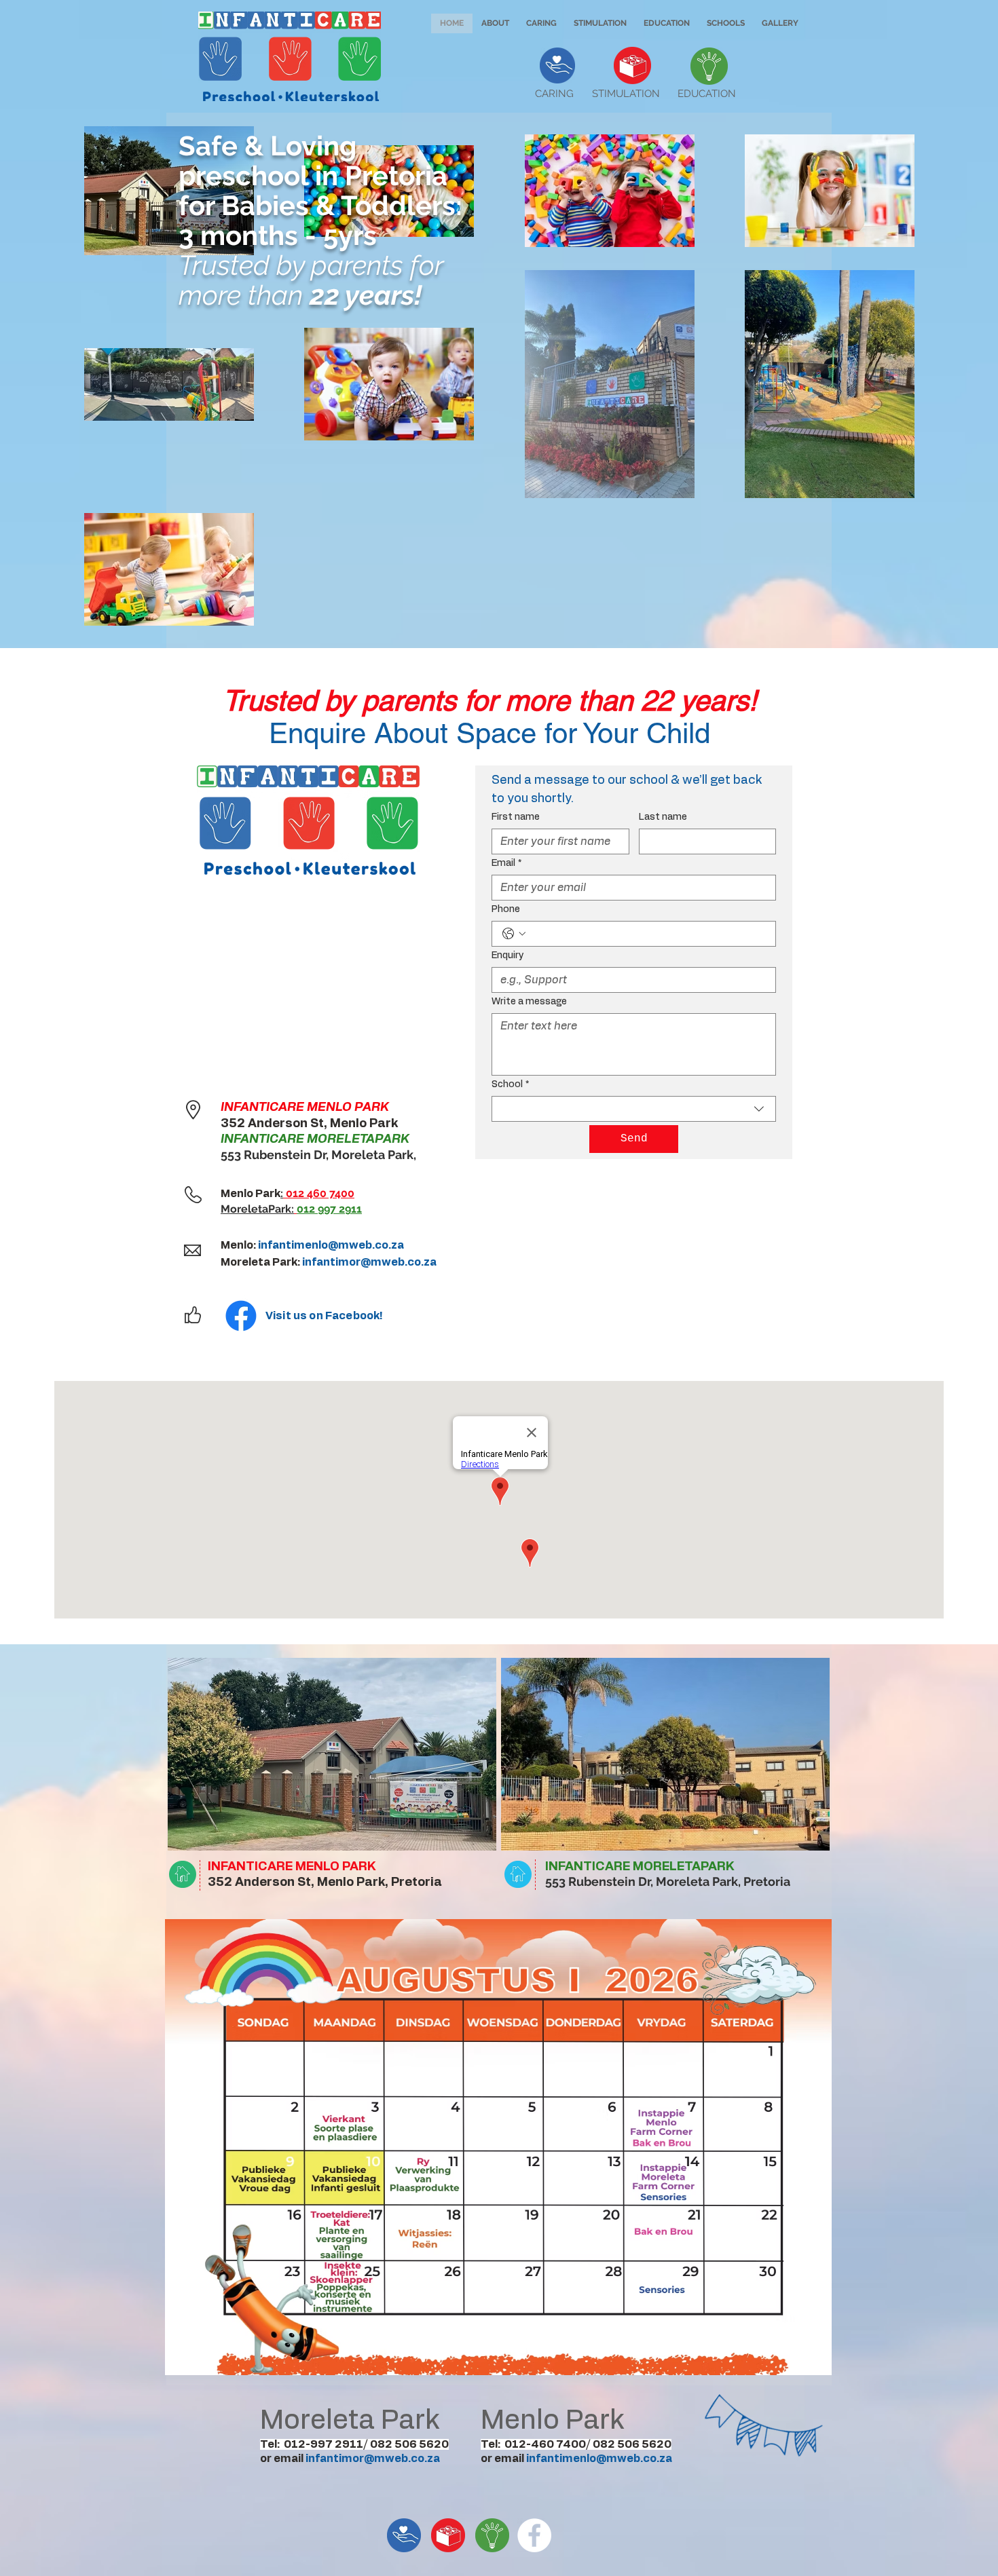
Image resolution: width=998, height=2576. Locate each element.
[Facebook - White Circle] (534, 2535)
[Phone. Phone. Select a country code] (514, 934)
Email (506, 863)
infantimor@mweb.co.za (369, 1262)
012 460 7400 (319, 1193)
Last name (663, 817)
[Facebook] (241, 1316)
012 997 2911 (329, 1209)
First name (516, 817)
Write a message (529, 1002)
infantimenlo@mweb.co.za (331, 1245)
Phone (506, 909)
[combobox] (634, 1109)
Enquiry (508, 955)
